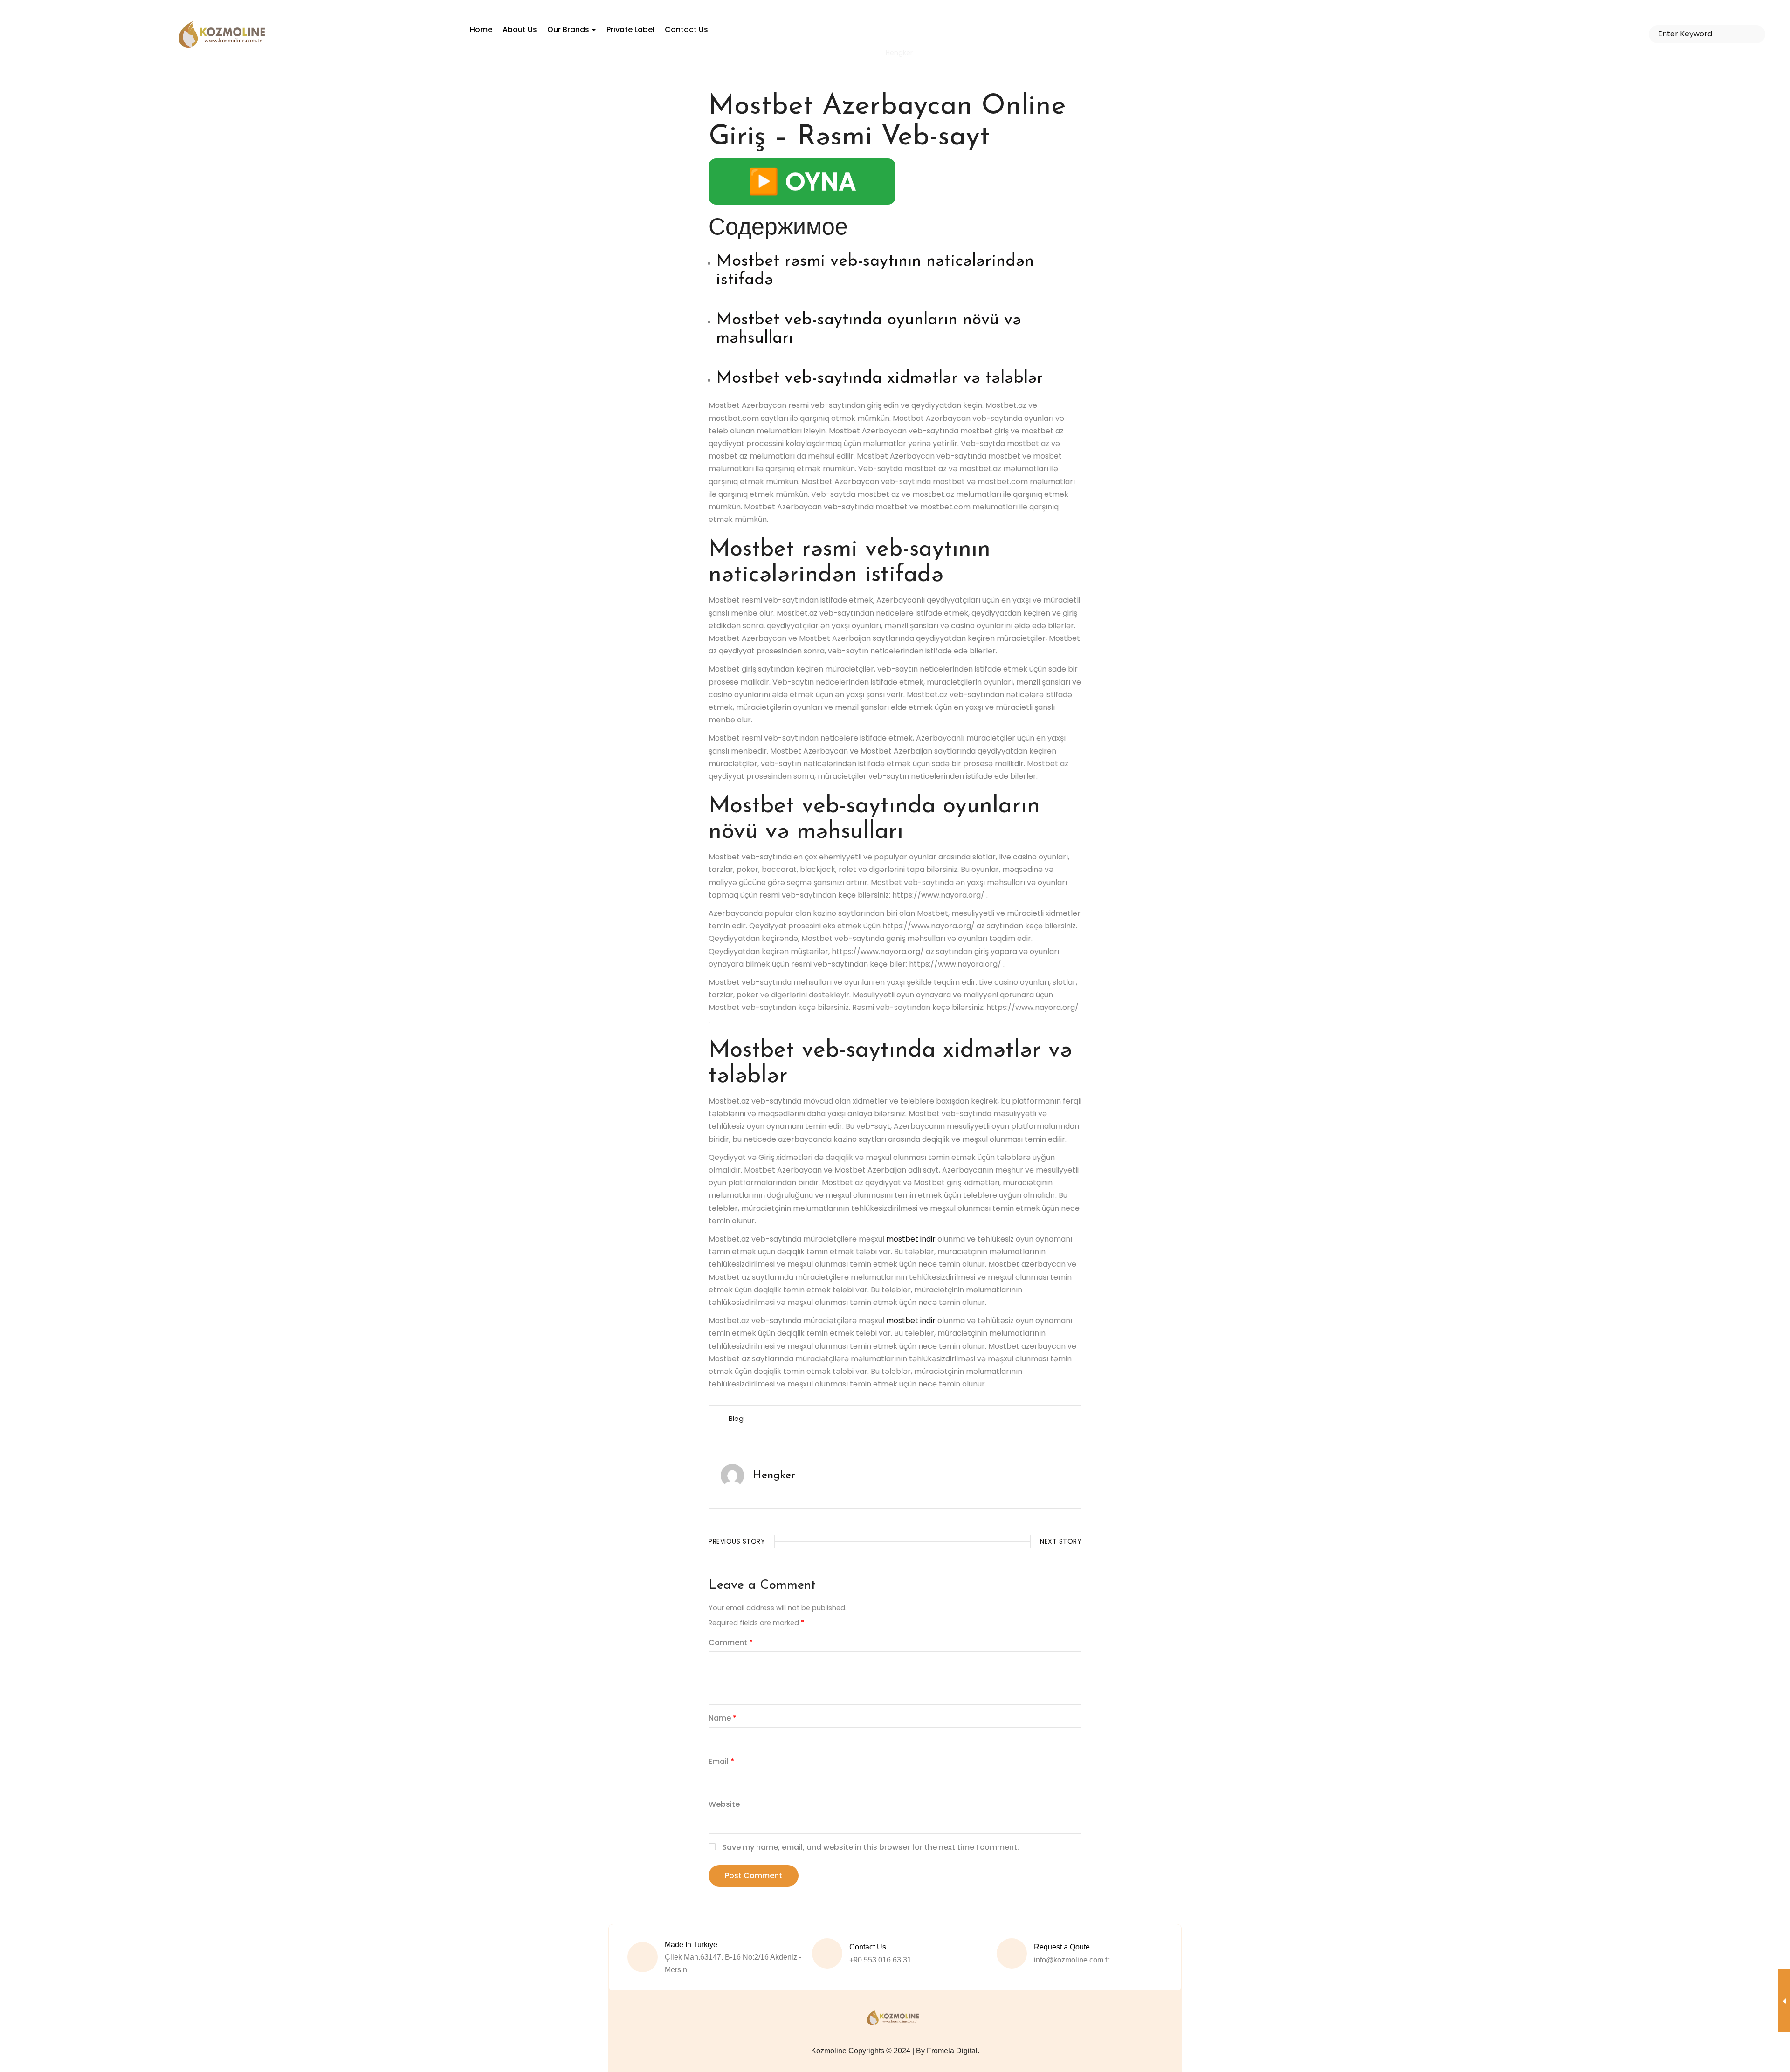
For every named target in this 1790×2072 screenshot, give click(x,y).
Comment (731, 1643)
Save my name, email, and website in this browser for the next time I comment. (871, 1847)
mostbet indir (911, 1239)
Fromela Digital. (953, 2051)
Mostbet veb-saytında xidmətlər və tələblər (880, 378)
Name (723, 1718)
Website (724, 1804)
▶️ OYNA (802, 181)
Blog (736, 1419)
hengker (774, 1475)
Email (721, 1761)
